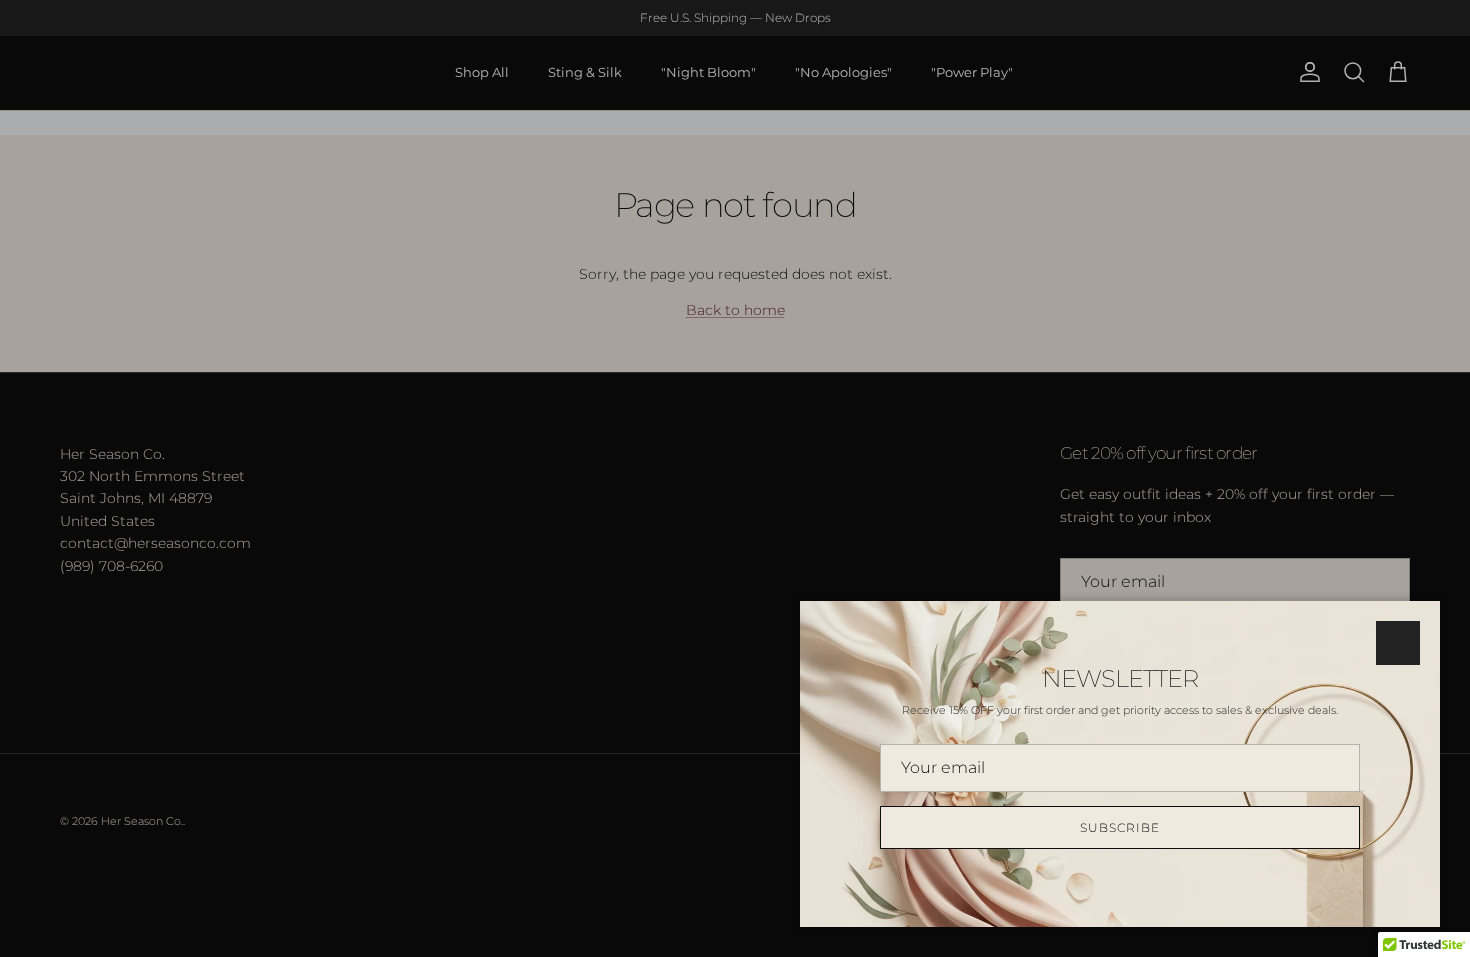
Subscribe (1120, 827)
